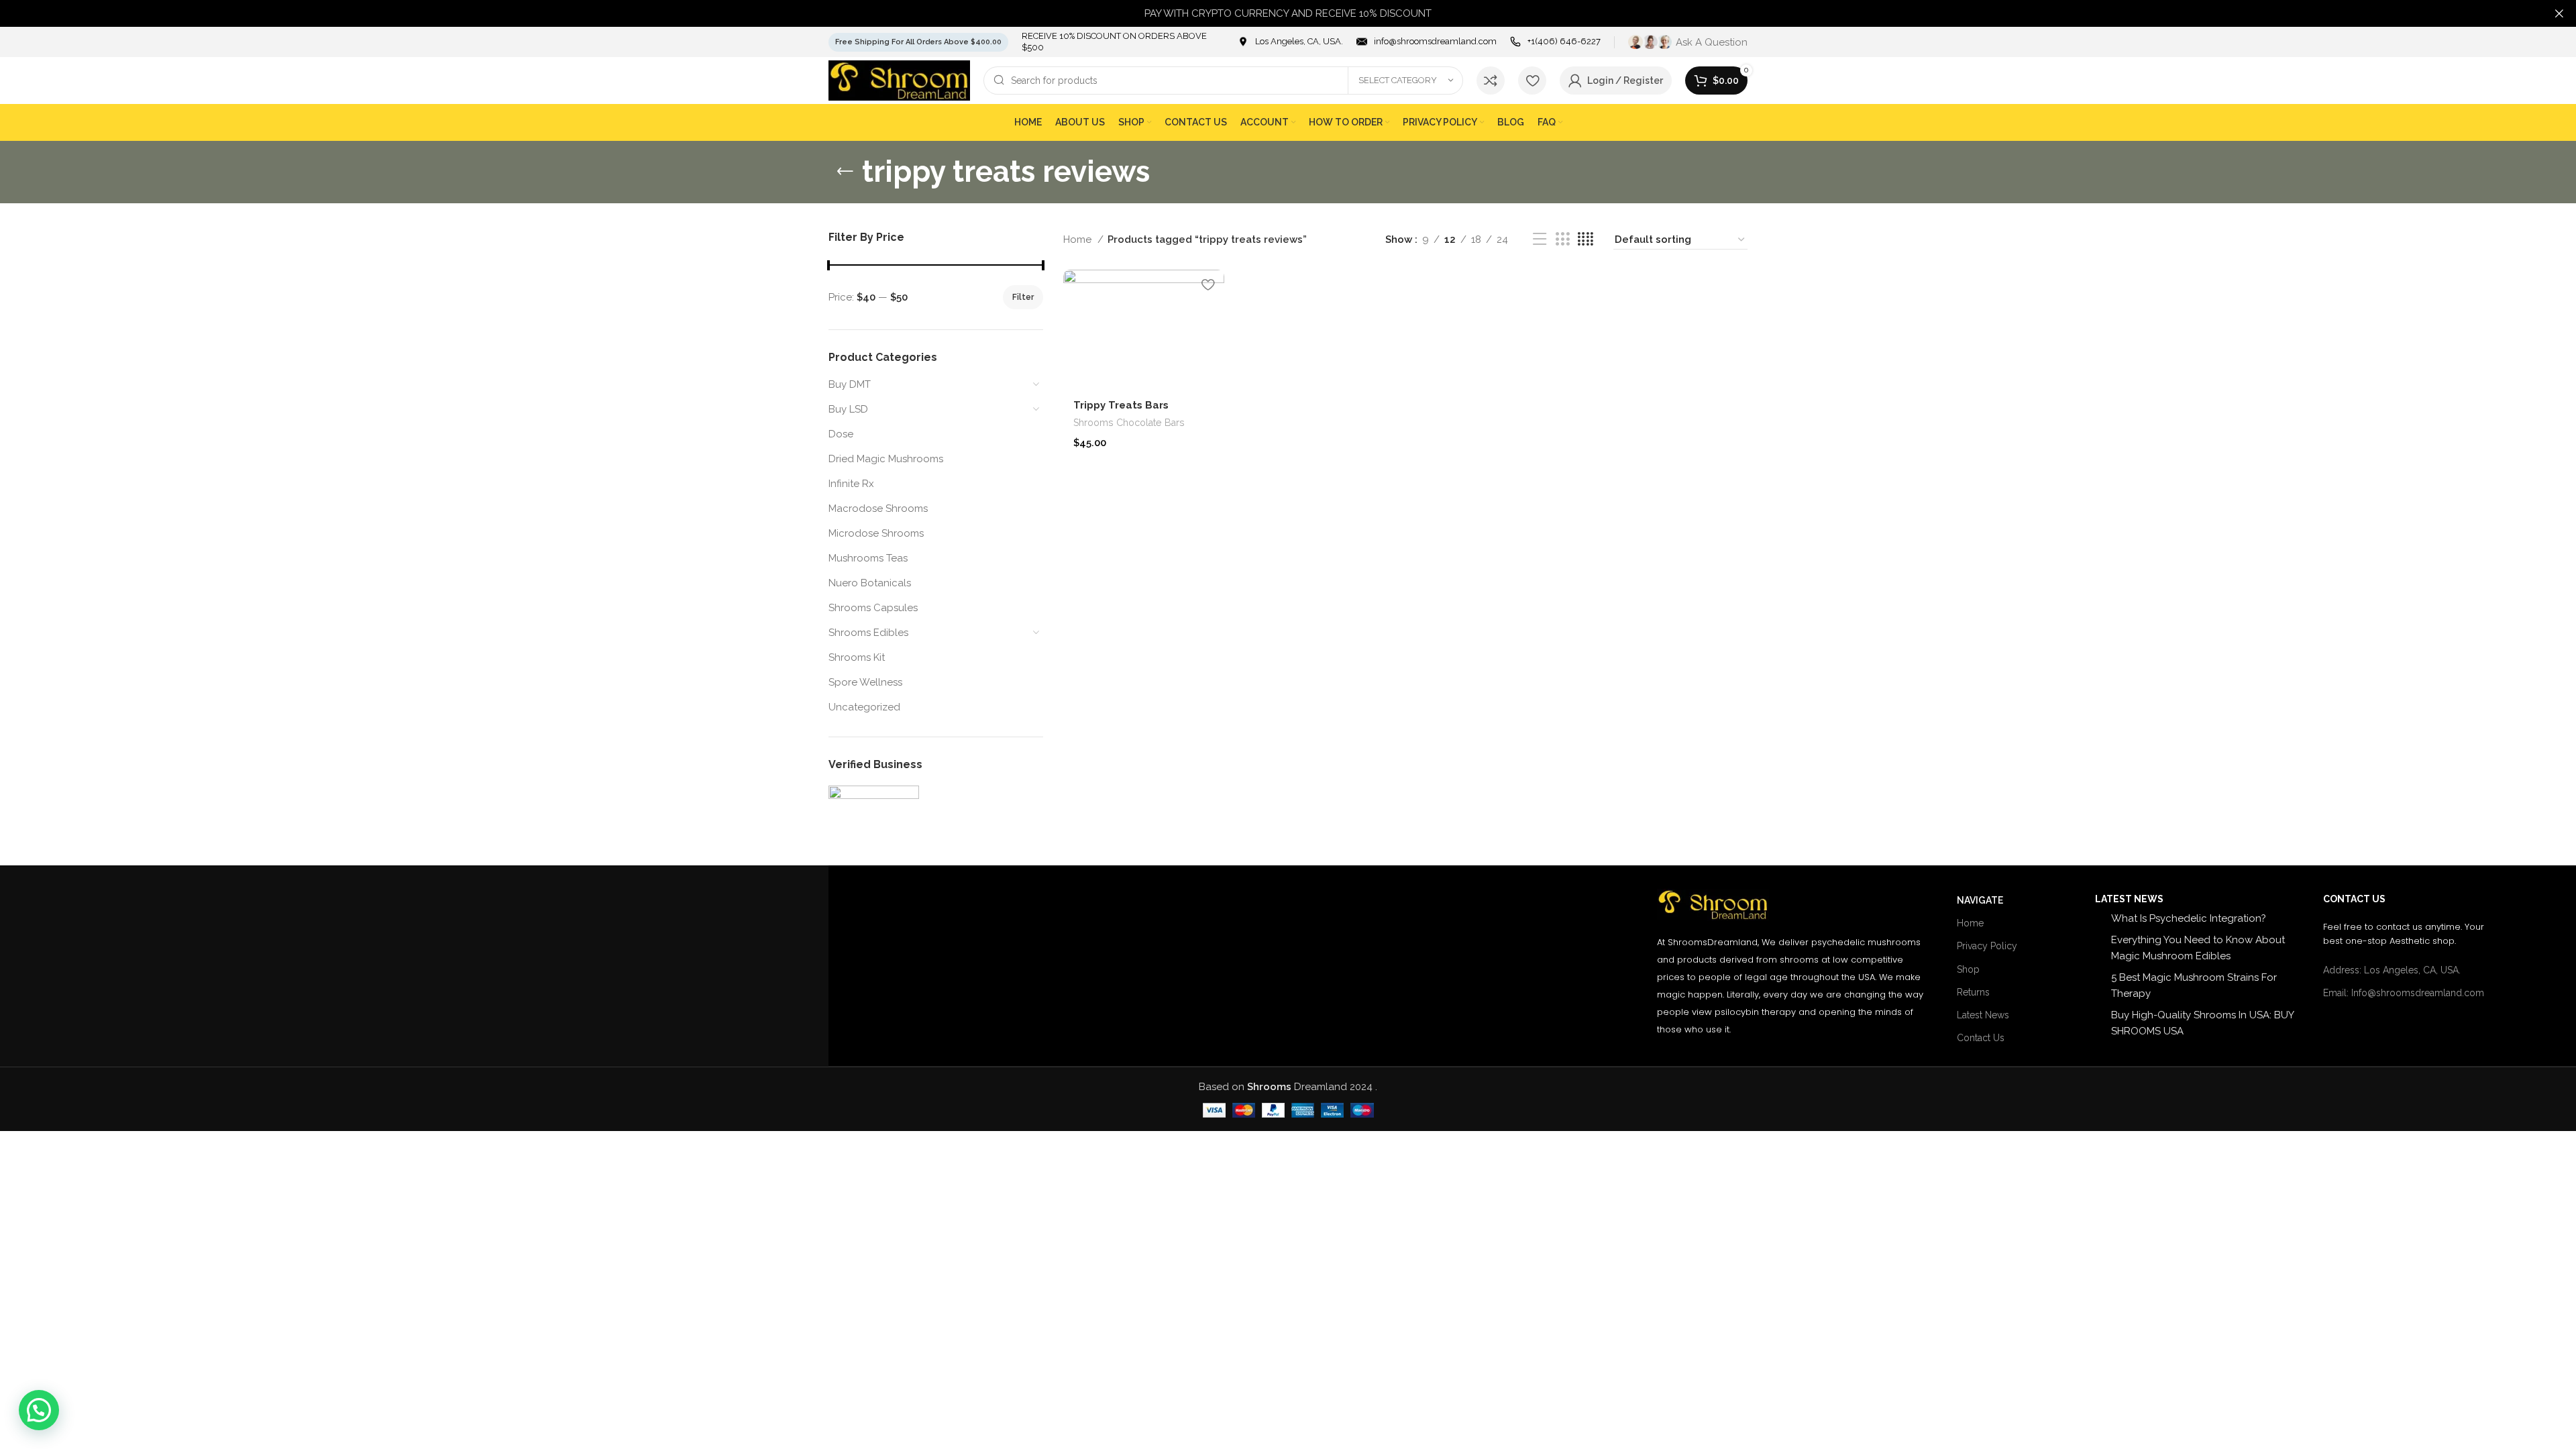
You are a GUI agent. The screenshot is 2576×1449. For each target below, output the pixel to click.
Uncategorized (864, 707)
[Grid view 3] (1562, 239)
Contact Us (1981, 1038)
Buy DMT (850, 384)
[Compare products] (1491, 80)
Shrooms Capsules (873, 608)
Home (1079, 239)
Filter (1023, 297)
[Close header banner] (2559, 13)
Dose (841, 434)
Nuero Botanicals (870, 583)
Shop (1968, 969)
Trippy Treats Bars (1121, 405)
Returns (1973, 992)
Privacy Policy (1987, 946)
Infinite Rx (851, 484)
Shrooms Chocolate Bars (1129, 423)
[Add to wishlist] (1207, 285)
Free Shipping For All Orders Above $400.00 (918, 42)
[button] (39, 1410)
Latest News (1983, 1015)
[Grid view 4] (1586, 239)
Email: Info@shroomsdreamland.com (2404, 993)
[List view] (1540, 239)
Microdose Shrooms (876, 533)
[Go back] (845, 172)
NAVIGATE (1980, 900)
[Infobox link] (1290, 42)
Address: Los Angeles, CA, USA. (2392, 970)
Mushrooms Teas (868, 558)
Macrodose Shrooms (878, 508)
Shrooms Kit (857, 657)
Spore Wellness (865, 682)
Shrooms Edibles (868, 633)
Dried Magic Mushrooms (886, 459)
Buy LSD (848, 409)
